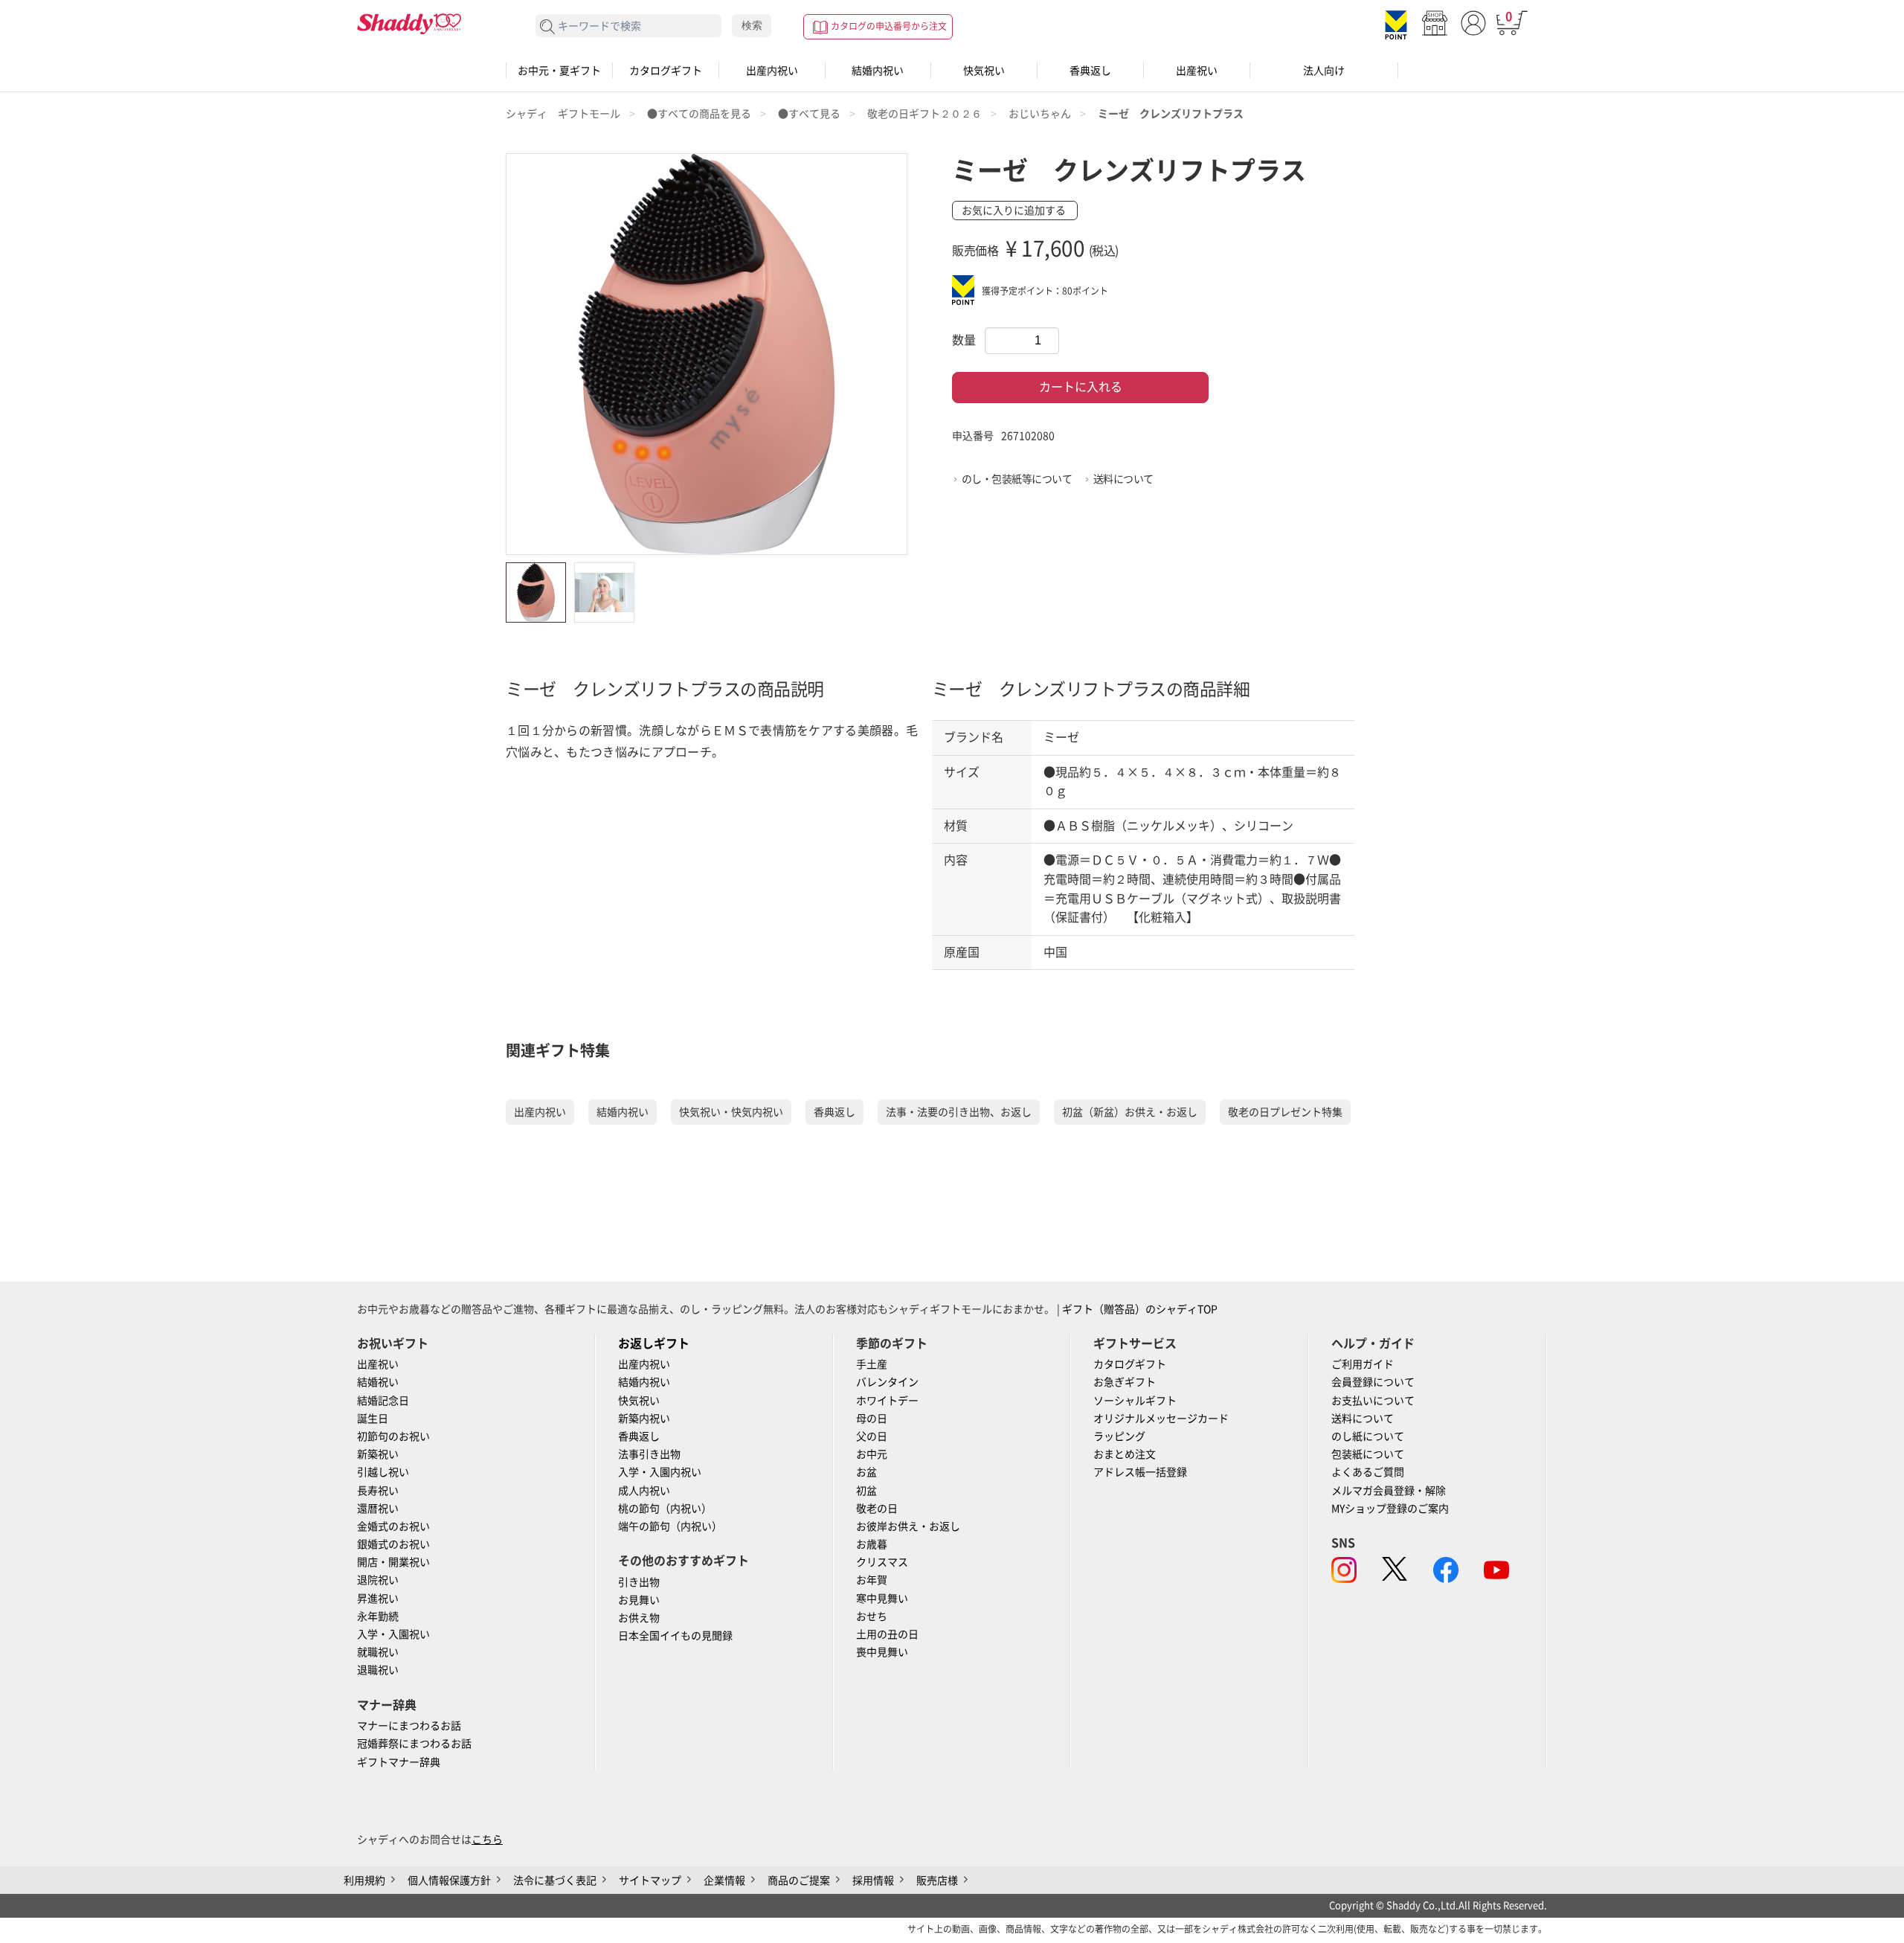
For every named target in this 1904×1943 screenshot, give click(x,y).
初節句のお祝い (393, 1436)
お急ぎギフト (1125, 1382)
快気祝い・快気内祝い (731, 1112)
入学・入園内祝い (660, 1472)
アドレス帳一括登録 (1140, 1472)
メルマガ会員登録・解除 (1389, 1491)
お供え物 (639, 1618)
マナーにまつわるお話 (409, 1726)
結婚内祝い (878, 71)
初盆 (866, 1491)
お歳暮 (872, 1544)
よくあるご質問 (1368, 1472)
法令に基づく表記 (555, 1881)
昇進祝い (378, 1599)
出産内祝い (772, 71)
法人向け (1324, 71)
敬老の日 (877, 1509)
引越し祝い (383, 1472)
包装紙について (1368, 1454)
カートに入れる (1081, 387)
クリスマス (882, 1562)
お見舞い (639, 1600)
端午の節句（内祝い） (670, 1526)
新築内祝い (644, 1419)
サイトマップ (650, 1881)
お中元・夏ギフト (559, 71)
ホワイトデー (887, 1401)
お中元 (872, 1454)
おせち (872, 1616)
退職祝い (378, 1670)
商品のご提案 (799, 1881)
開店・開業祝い (393, 1562)
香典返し (1090, 71)
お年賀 (872, 1580)
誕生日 (373, 1419)
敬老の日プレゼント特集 (1285, 1112)
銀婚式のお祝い (393, 1544)
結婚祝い (378, 1382)
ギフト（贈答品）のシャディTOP (1140, 1309)
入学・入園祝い (393, 1634)
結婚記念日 (383, 1401)
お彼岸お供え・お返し (908, 1526)
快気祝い (984, 71)
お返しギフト (654, 1343)
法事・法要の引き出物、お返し (959, 1112)
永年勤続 (378, 1616)
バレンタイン (887, 1382)
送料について (1123, 479)
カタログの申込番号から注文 (889, 26)
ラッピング (1119, 1436)
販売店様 (937, 1881)
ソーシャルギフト (1135, 1401)
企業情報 (724, 1881)
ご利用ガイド (1363, 1364)
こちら (487, 1840)
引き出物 (639, 1582)
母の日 (872, 1419)
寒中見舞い (882, 1599)
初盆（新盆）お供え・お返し (1130, 1112)
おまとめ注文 (1125, 1454)
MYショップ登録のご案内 (1390, 1509)
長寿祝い (378, 1491)
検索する (548, 27)
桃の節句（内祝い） (665, 1509)
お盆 (866, 1472)
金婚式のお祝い (393, 1526)
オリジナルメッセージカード (1161, 1419)
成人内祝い (644, 1491)
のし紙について (1368, 1436)
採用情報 (873, 1881)
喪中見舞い (882, 1652)
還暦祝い (378, 1509)
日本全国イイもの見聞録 (675, 1636)
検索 (752, 25)
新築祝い (378, 1454)
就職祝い (378, 1652)
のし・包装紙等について (1017, 479)
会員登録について (1373, 1382)
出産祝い (1197, 71)
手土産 (872, 1364)
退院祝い (378, 1580)
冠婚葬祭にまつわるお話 (414, 1744)
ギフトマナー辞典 (399, 1762)
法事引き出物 (649, 1454)
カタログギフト (666, 71)
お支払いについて (1373, 1401)
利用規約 (364, 1881)
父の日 (872, 1436)
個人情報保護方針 (449, 1881)
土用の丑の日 (887, 1634)
